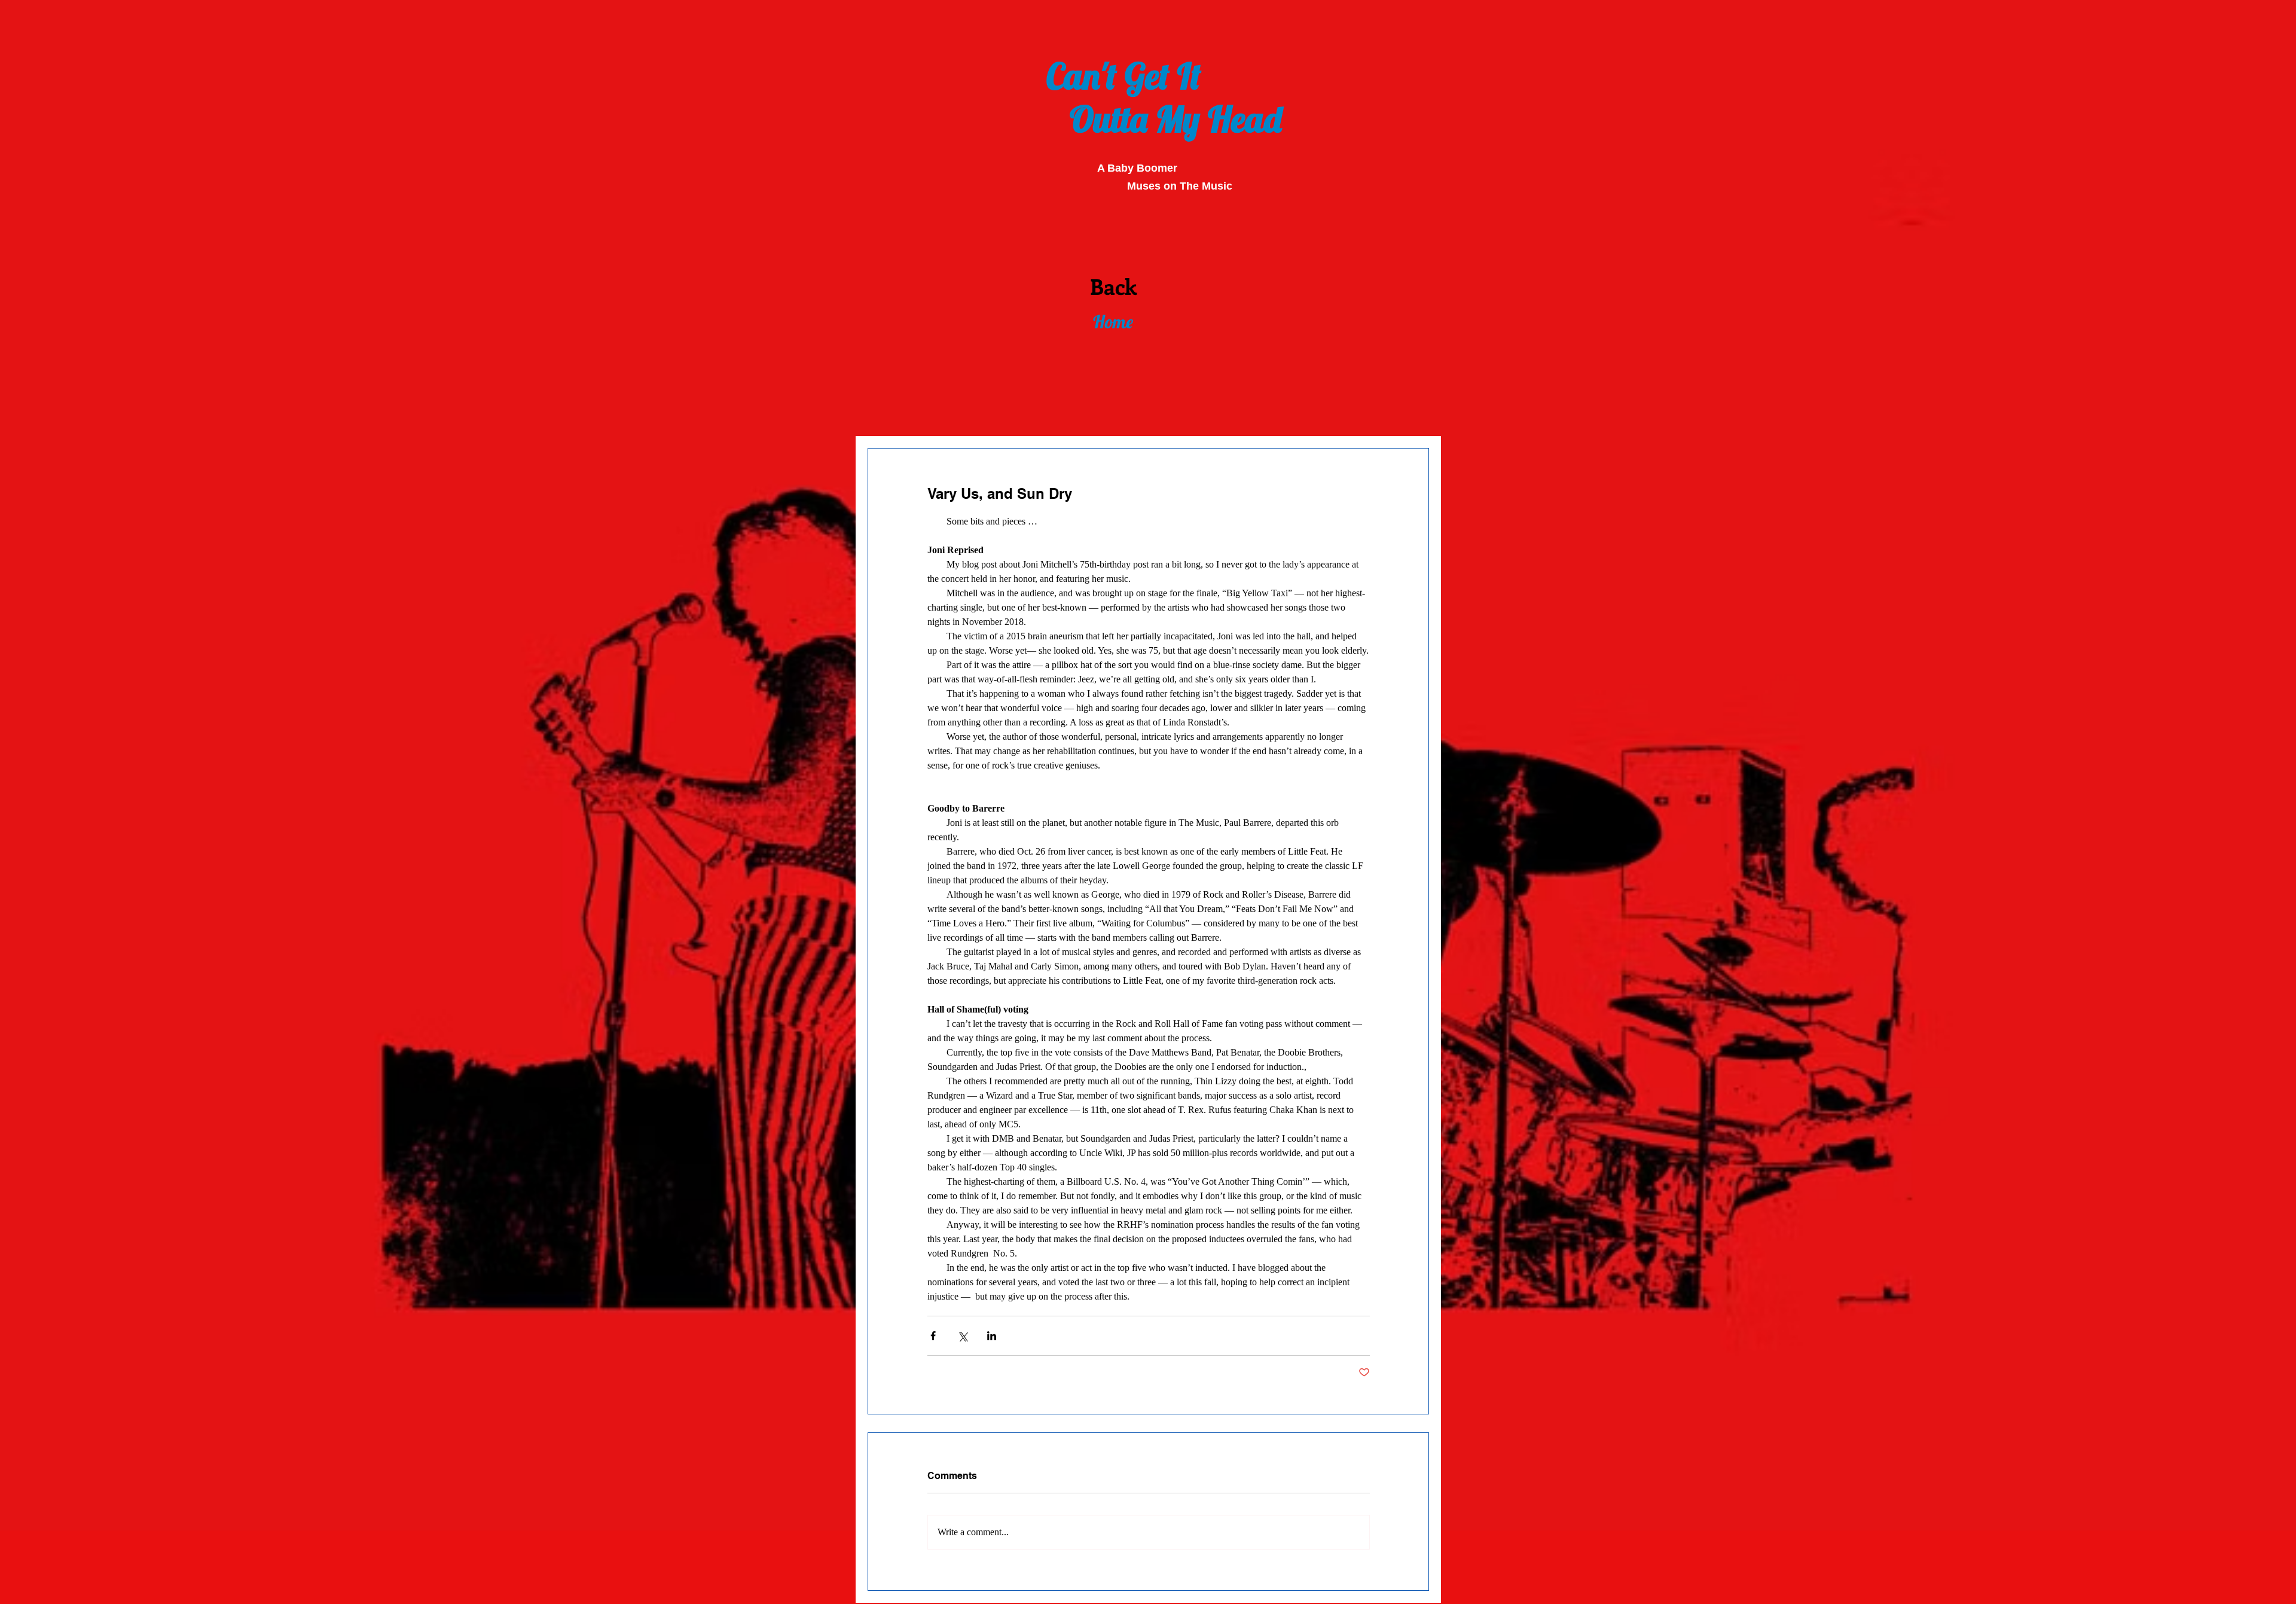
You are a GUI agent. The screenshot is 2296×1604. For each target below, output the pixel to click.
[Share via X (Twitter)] (962, 1336)
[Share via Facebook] (933, 1336)
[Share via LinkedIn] (992, 1336)
